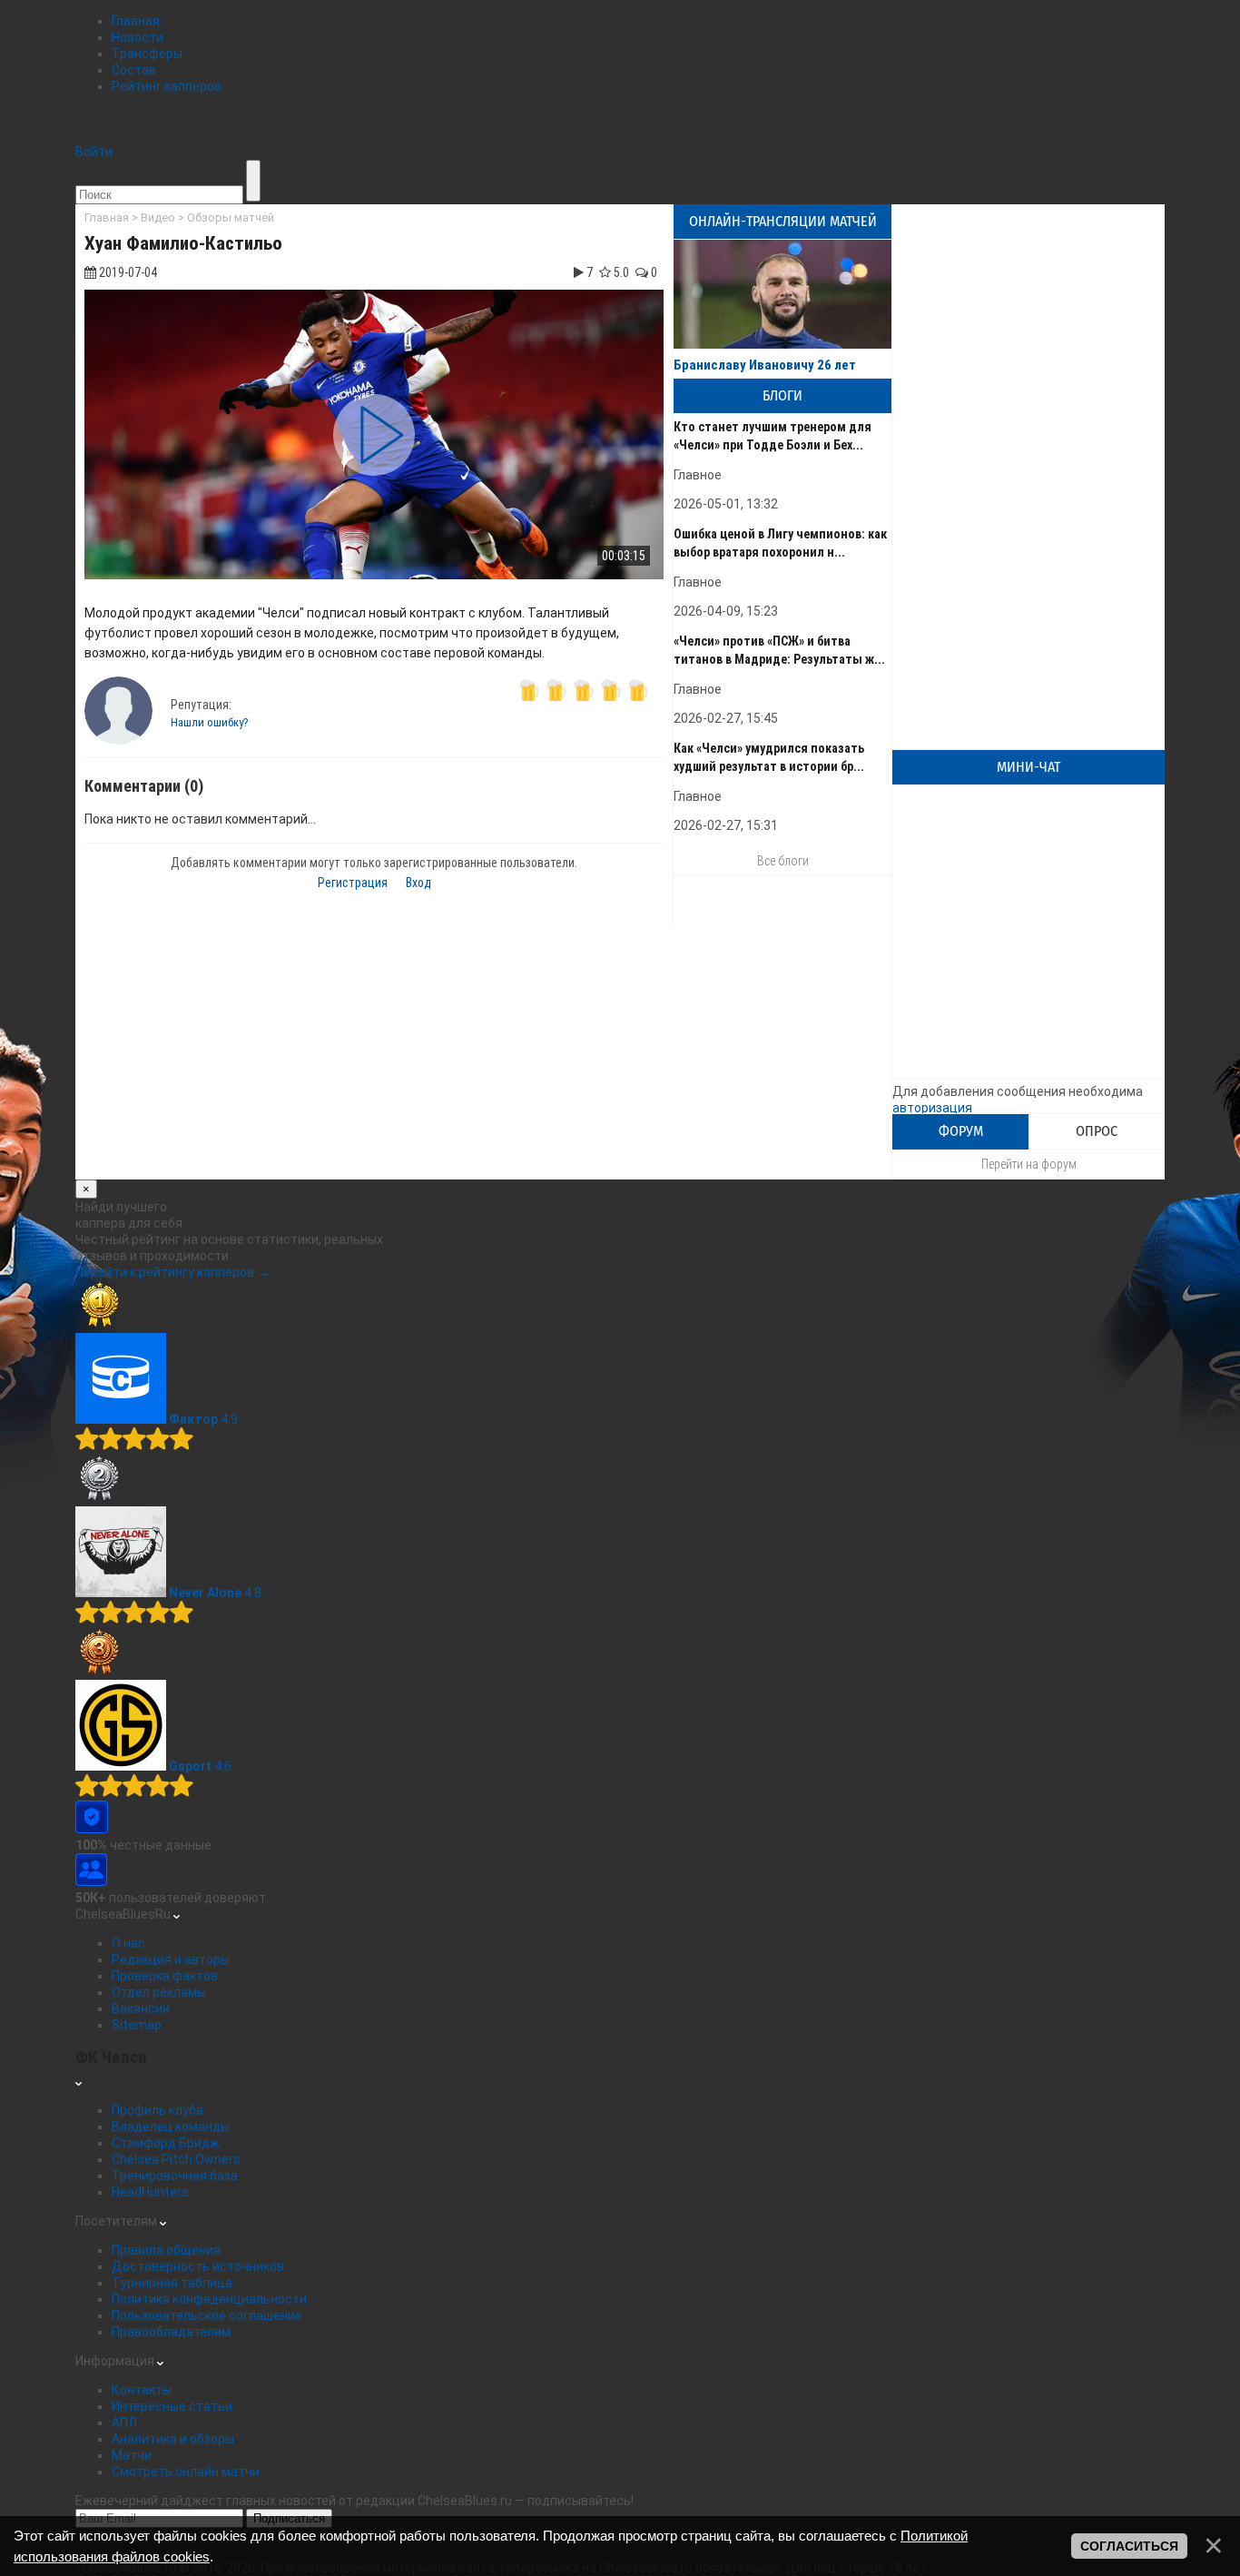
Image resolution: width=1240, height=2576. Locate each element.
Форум (961, 1131)
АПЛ (124, 2423)
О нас (128, 1943)
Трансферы (147, 54)
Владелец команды (171, 2127)
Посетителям (118, 2221)
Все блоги (783, 861)
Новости (138, 37)
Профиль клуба (157, 2110)
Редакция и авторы (171, 1959)
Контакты (142, 2390)
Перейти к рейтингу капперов (172, 1272)
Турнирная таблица (172, 2283)
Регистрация (353, 883)
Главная (136, 21)
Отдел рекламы (159, 1992)
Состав (134, 70)
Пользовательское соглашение (207, 2315)
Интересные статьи (172, 2406)
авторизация (932, 1108)
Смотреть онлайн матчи (186, 2472)
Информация (116, 2361)
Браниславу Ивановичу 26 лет (765, 365)
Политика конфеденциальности (209, 2299)
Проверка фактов (165, 1976)
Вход (418, 883)
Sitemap (137, 2025)
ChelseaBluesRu (124, 1914)
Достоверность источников (198, 2266)
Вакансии (141, 2008)
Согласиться (1129, 2546)
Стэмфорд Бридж (166, 2143)
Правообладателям (171, 2332)
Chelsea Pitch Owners (176, 2159)
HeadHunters (150, 2192)
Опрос (1097, 1131)
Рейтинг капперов (167, 86)
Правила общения (166, 2250)
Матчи (132, 2455)
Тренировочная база (175, 2176)
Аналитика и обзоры (173, 2439)
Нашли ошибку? (210, 722)
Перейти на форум (1029, 1164)
